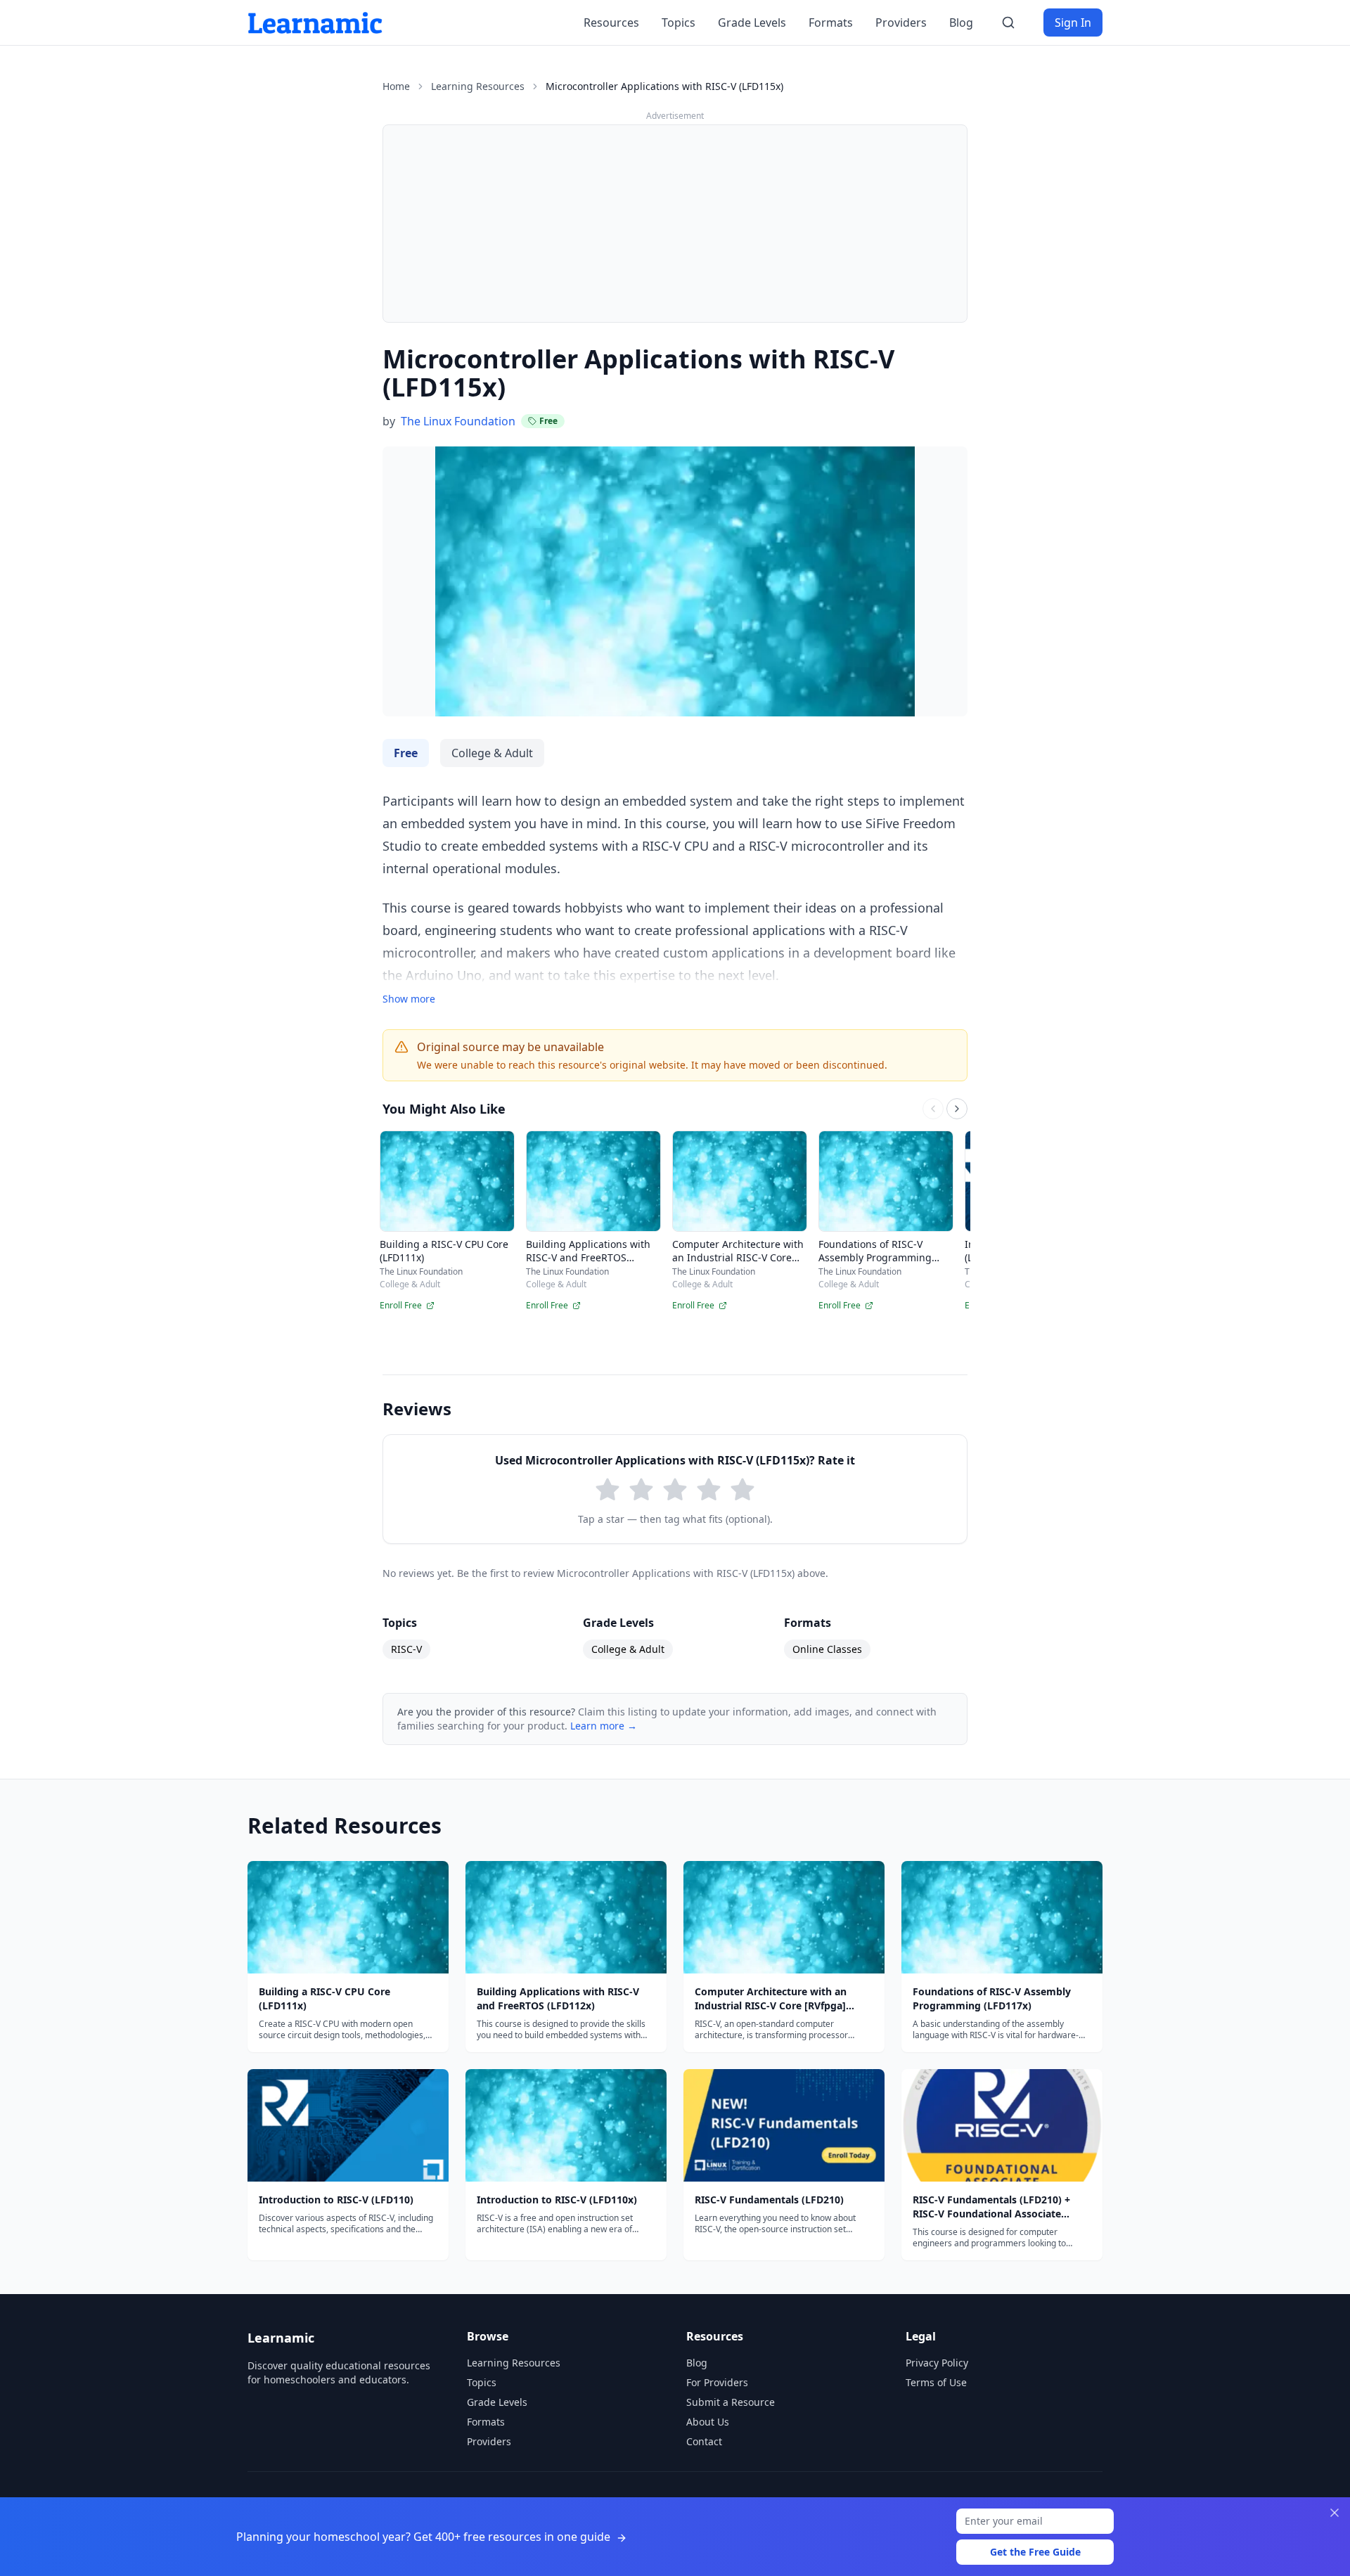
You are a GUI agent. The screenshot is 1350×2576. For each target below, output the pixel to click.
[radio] (607, 1490)
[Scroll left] (933, 1109)
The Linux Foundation (458, 421)
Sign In (1073, 22)
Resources (611, 22)
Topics (679, 22)
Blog (961, 22)
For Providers (717, 2382)
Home (396, 86)
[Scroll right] (957, 1109)
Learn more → (604, 1726)
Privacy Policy (937, 2363)
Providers (901, 22)
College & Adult (628, 1649)
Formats (831, 22)
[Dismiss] (1335, 2513)
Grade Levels (752, 22)
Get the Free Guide (1035, 2552)
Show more (409, 999)
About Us (708, 2422)
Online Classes (827, 1649)
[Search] (1008, 22)
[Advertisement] (675, 224)
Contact (704, 2441)
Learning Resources (478, 86)
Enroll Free (401, 1306)
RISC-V (406, 1649)
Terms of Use (936, 2382)
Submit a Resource (731, 2402)
